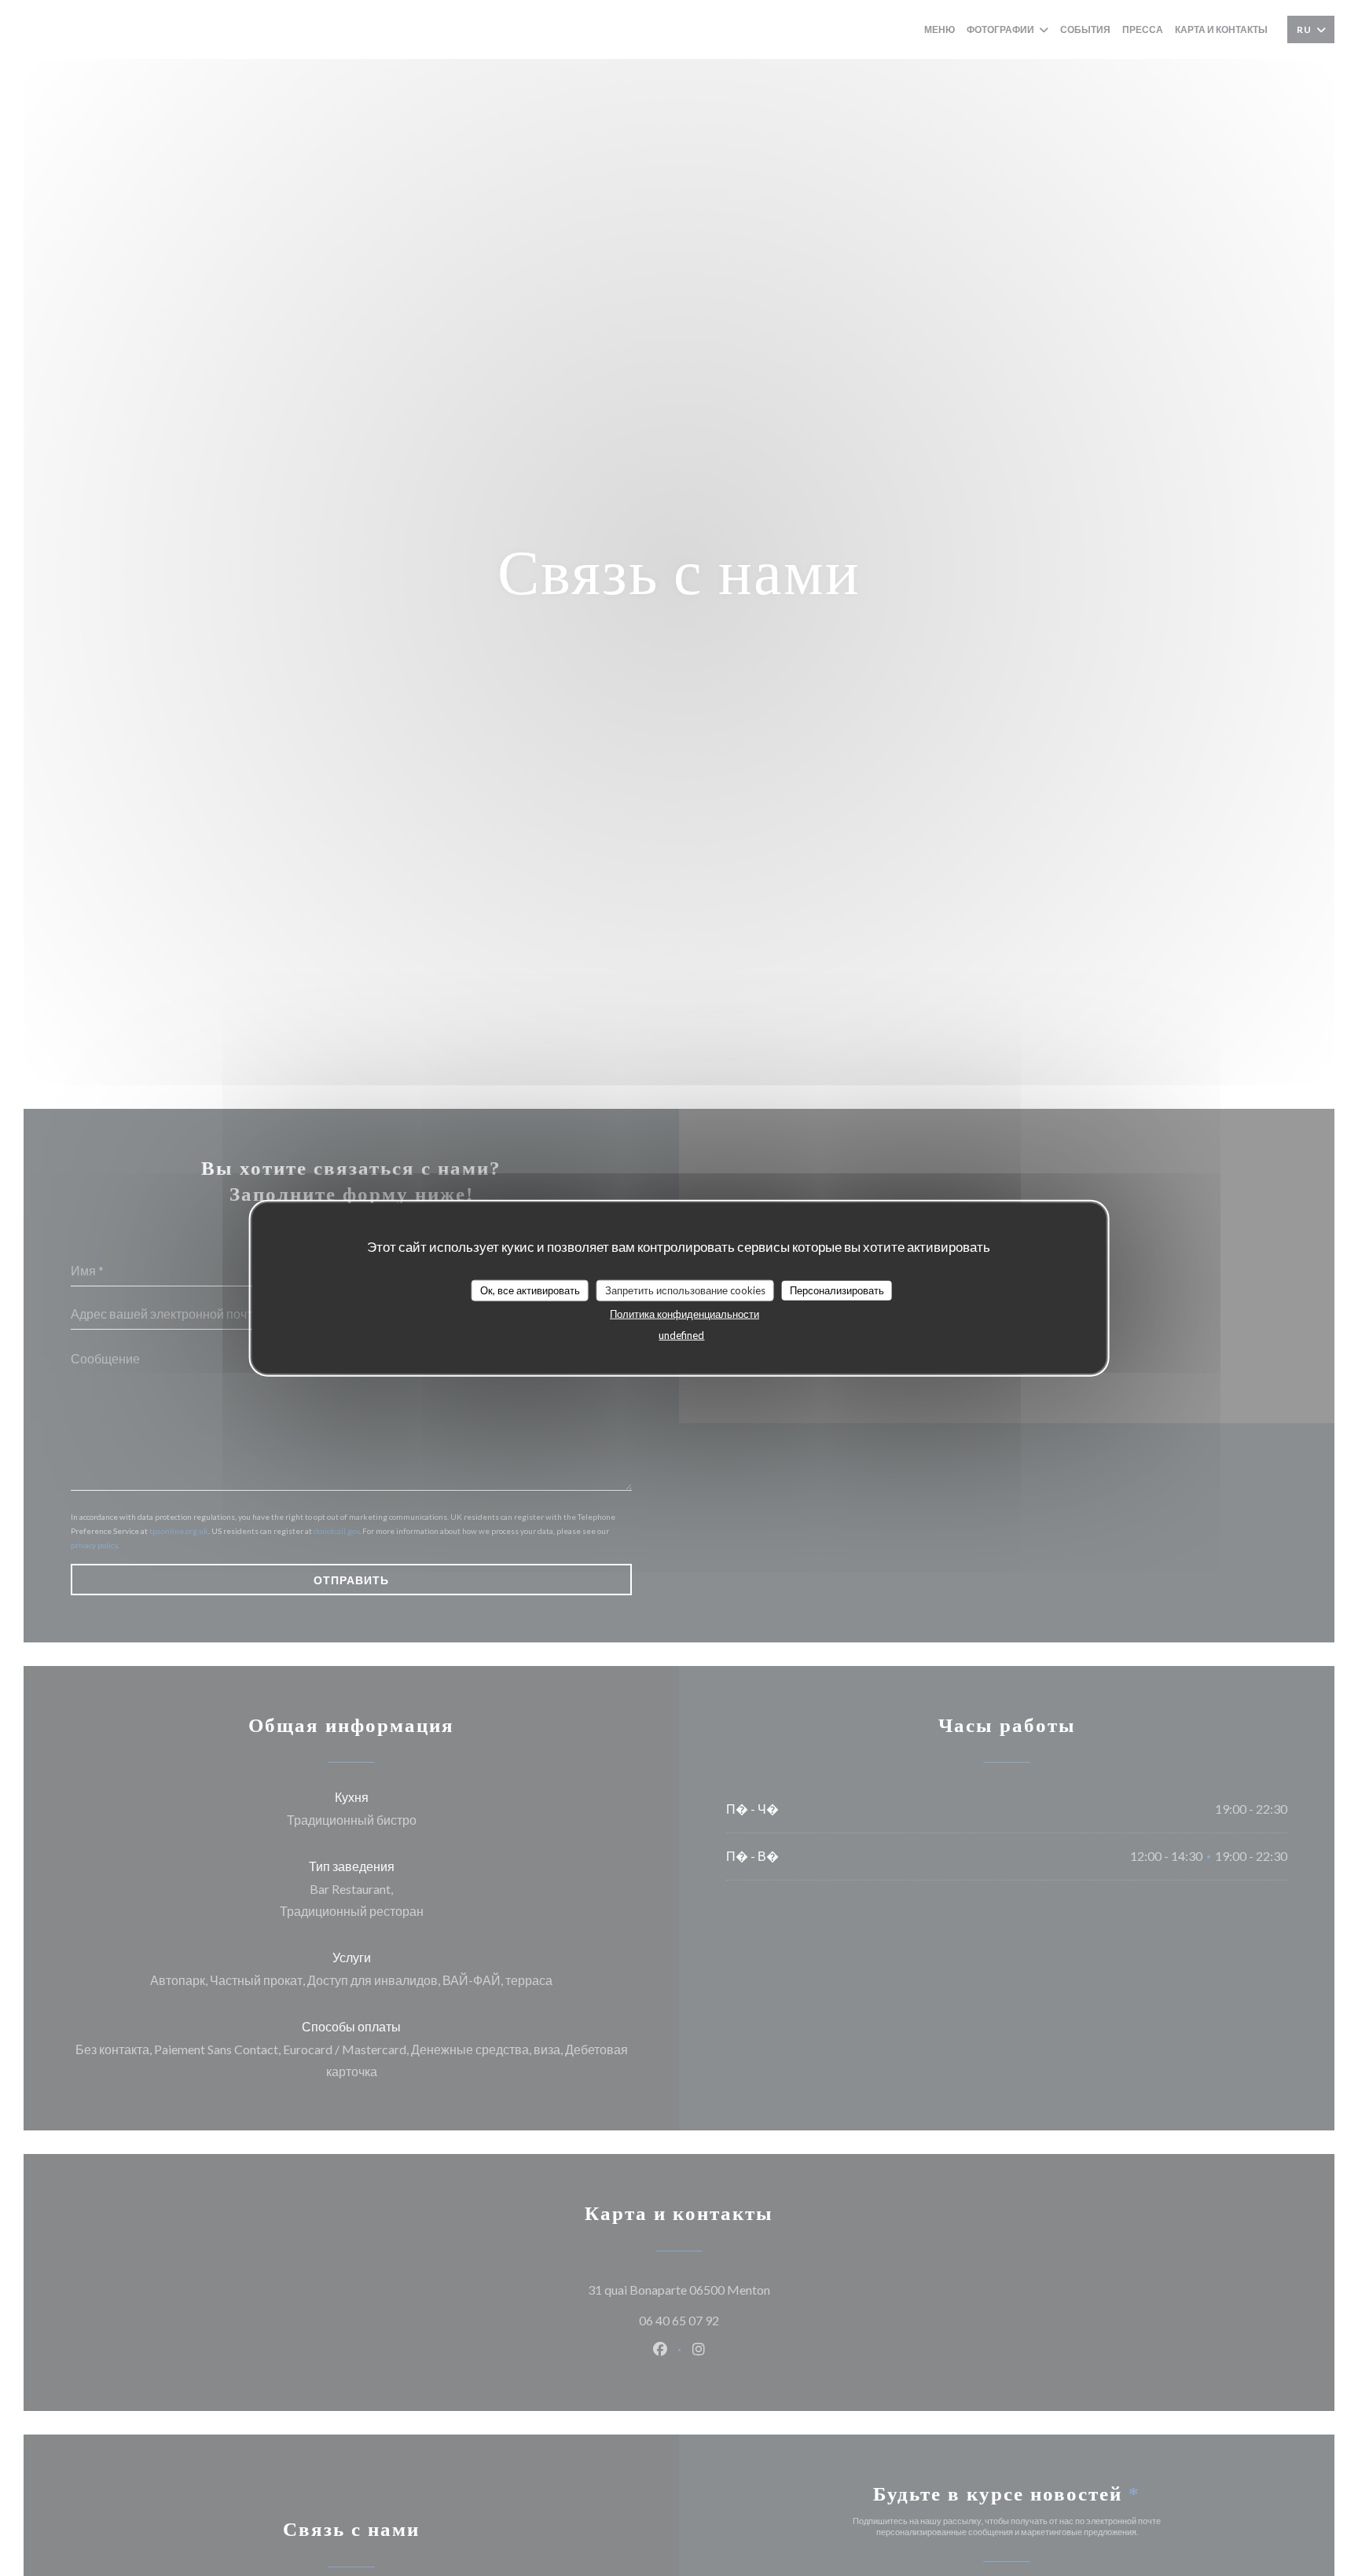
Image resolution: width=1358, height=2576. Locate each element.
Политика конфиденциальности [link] (685, 1314)
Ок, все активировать (530, 1290)
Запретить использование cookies (685, 1290)
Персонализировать (837, 1290)
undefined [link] (681, 1335)
